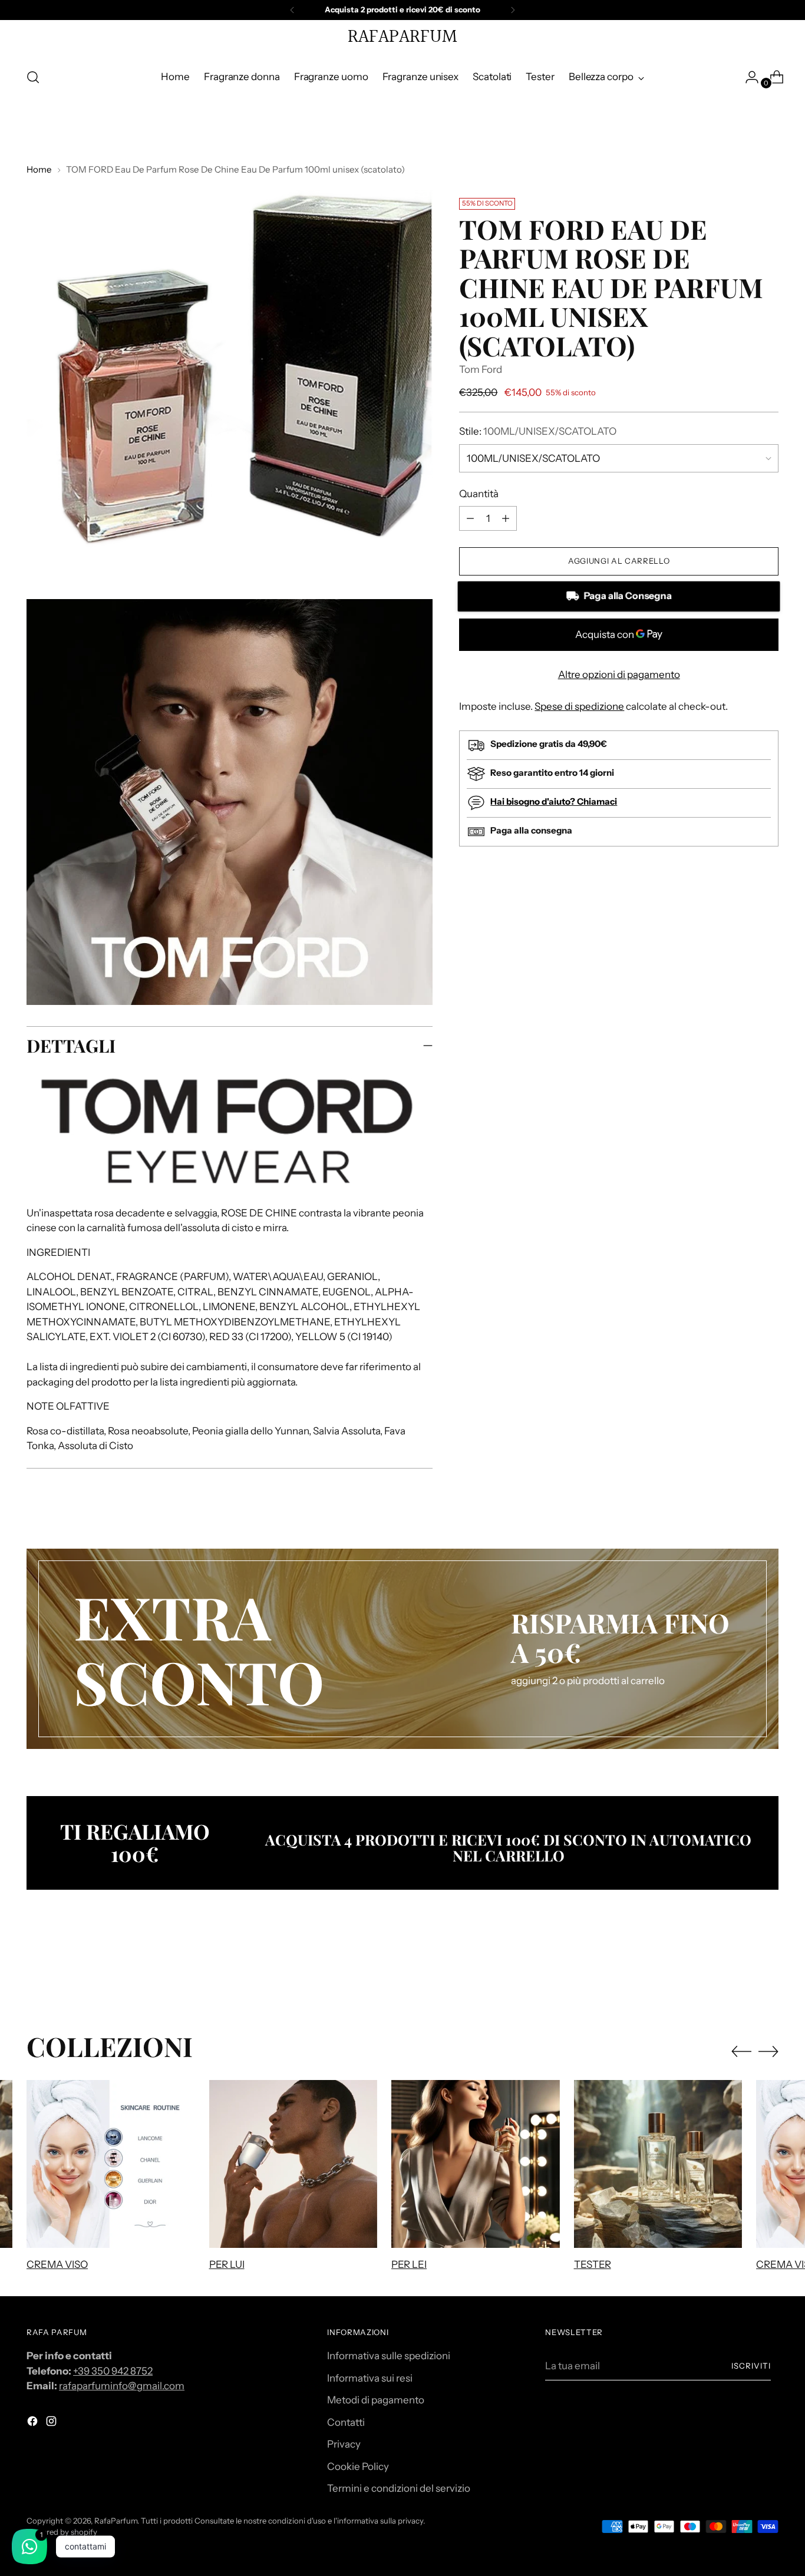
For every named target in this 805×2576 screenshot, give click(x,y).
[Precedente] (292, 10)
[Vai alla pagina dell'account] (747, 77)
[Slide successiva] (768, 1967)
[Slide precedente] (741, 1968)
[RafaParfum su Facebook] (34, 2423)
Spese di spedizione (579, 706)
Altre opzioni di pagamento (619, 674)
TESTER (593, 2264)
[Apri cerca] (33, 77)
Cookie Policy (358, 2466)
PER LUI (227, 2264)
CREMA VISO (57, 2264)
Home (39, 169)
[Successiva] (513, 10)
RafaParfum (116, 2521)
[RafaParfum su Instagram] (52, 2423)
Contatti (346, 2422)
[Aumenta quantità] (470, 518)
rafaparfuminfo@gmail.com (122, 2386)
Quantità (479, 494)
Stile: (538, 431)
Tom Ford (481, 369)
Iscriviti (751, 2366)
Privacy (344, 2444)
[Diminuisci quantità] (506, 518)
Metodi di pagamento (376, 2400)
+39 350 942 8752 (113, 2371)
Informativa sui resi (370, 2378)
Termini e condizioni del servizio (399, 2488)
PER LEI (409, 2264)
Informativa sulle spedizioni (389, 2356)
